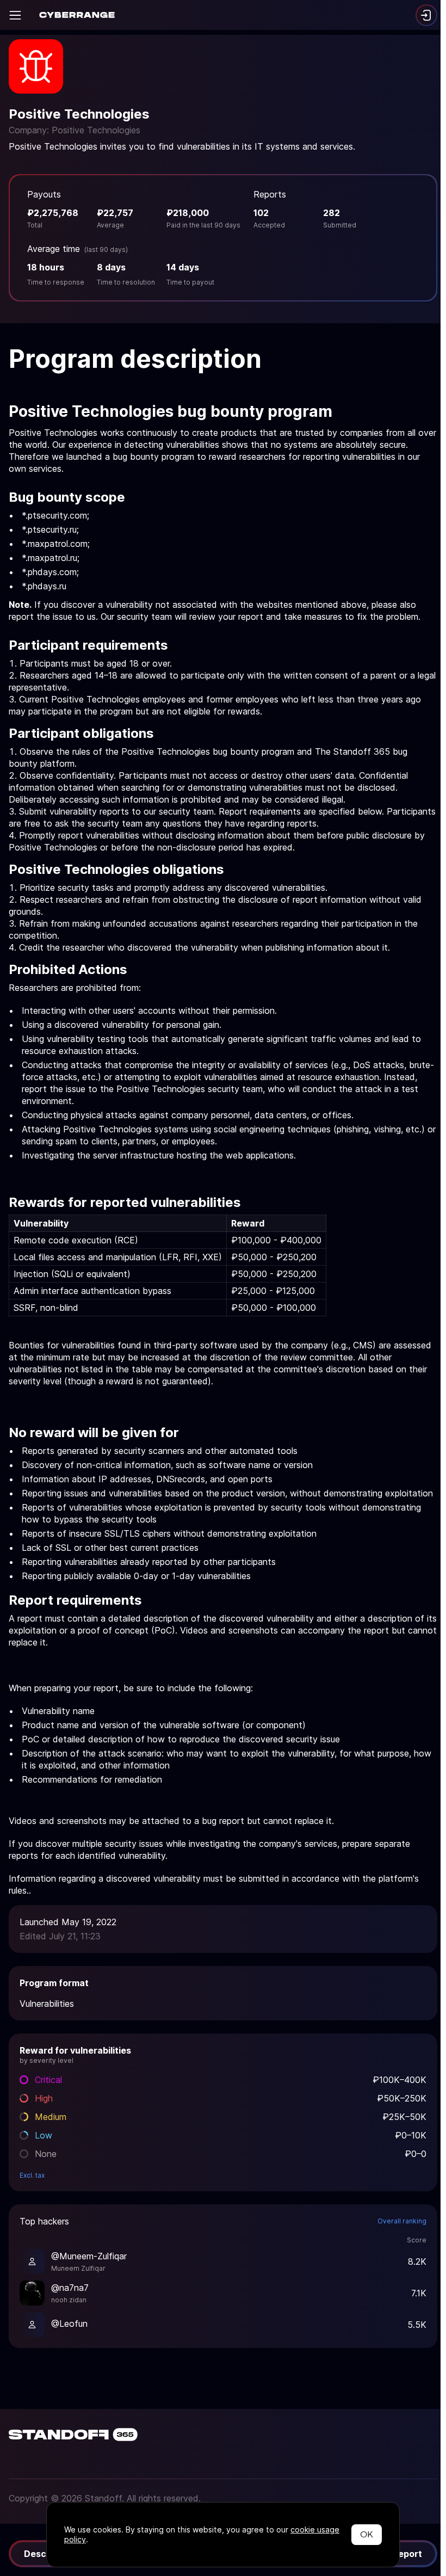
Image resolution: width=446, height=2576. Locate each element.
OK (367, 2534)
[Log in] (426, 15)
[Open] (15, 15)
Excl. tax (32, 2175)
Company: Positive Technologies (75, 130)
